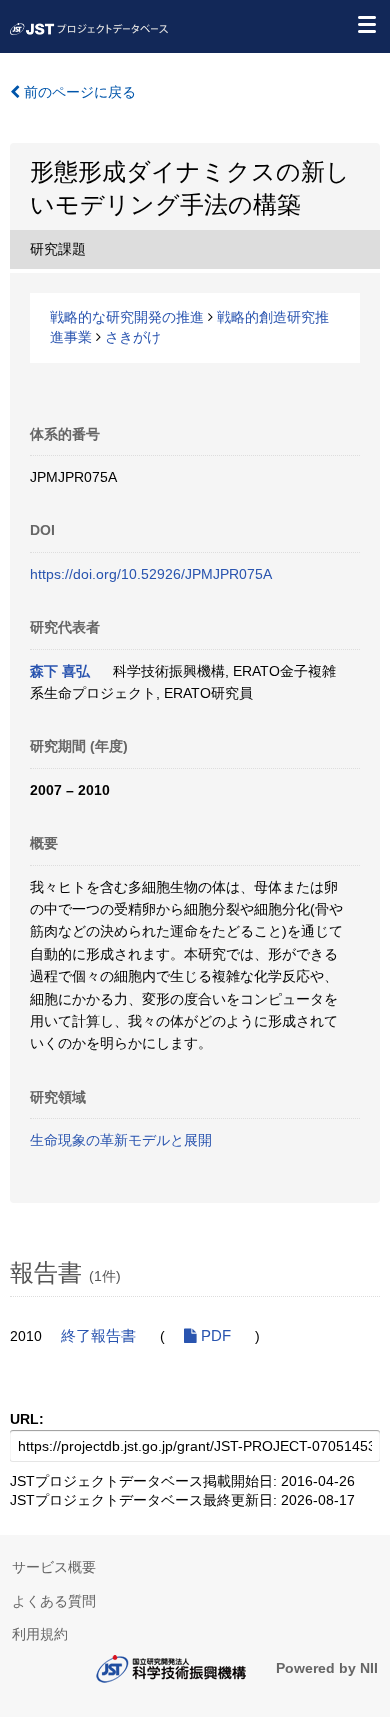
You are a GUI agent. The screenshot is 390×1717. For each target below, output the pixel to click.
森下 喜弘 (60, 671)
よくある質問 (54, 1601)
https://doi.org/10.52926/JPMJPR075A (151, 574)
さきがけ (133, 337)
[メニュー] (366, 24)
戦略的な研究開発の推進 (127, 317)
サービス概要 (54, 1567)
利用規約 (40, 1634)
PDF (214, 1336)
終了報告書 (98, 1336)
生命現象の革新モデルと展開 (121, 1140)
